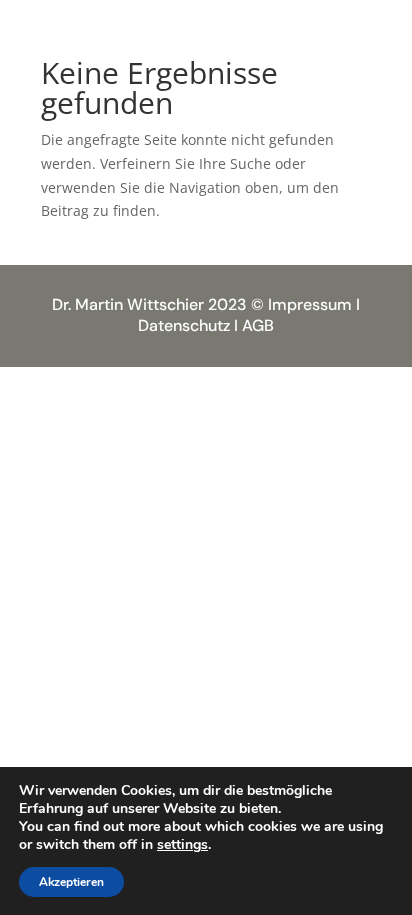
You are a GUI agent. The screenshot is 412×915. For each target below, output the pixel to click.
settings (182, 845)
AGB (258, 325)
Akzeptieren (71, 882)
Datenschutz (184, 325)
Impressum (310, 304)
